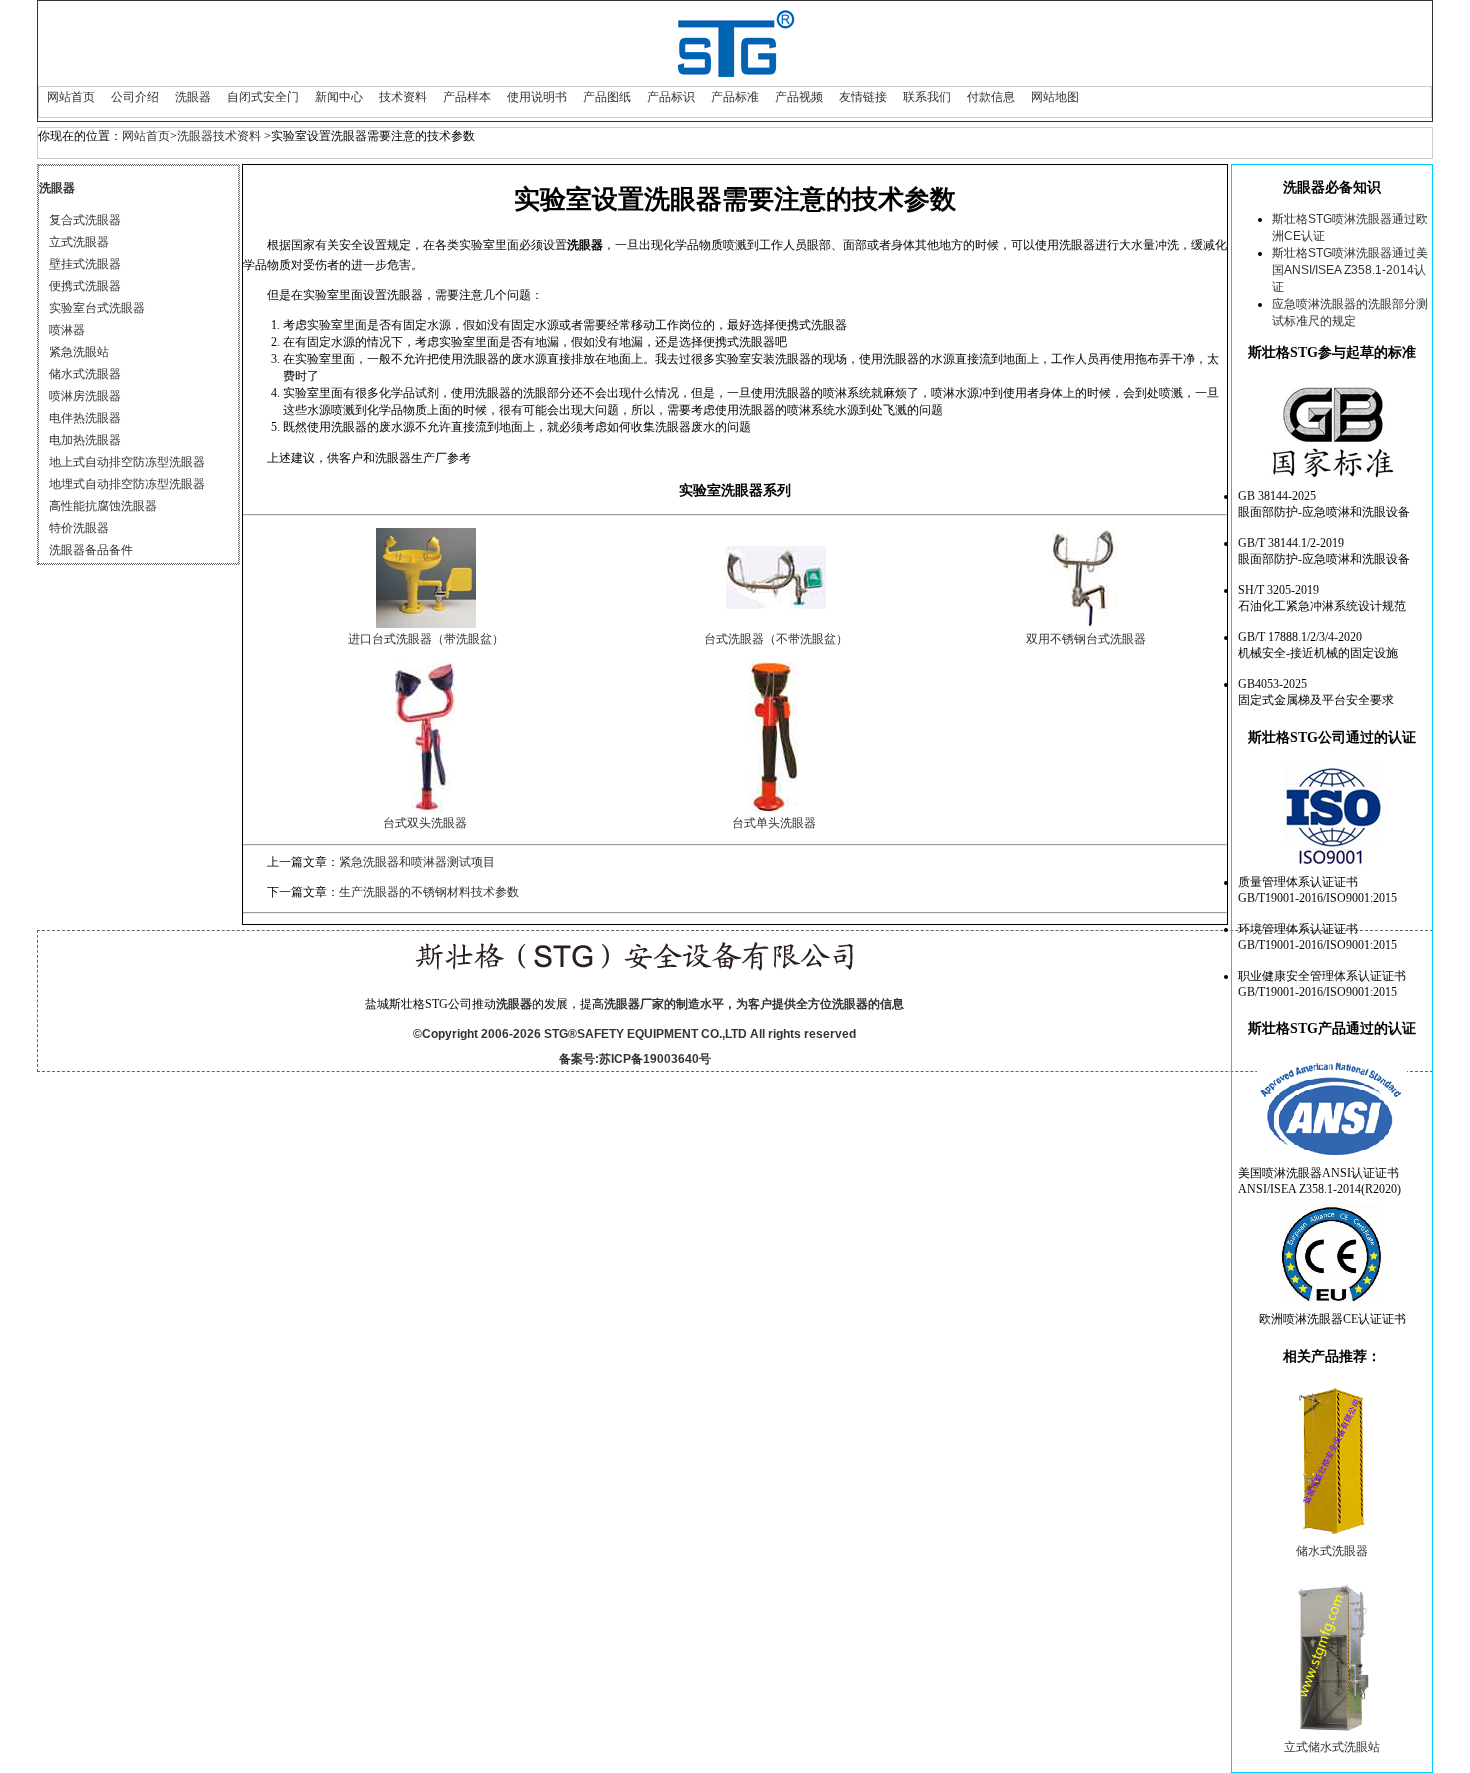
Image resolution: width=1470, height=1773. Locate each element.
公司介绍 (135, 97)
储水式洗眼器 (85, 374)
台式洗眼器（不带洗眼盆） (776, 639)
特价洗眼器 (79, 528)
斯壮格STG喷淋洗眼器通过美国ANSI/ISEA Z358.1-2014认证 (1350, 270)
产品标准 (735, 97)
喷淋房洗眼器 (85, 396)
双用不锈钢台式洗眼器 (1086, 639)
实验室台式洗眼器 (97, 308)
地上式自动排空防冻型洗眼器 (127, 462)
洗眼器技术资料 (219, 136)
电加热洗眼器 (85, 440)
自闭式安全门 (263, 97)
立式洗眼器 (79, 242)
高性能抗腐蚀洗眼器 (103, 506)
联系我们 (927, 97)
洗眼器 (193, 97)
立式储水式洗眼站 (1332, 1747)
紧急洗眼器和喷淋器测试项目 (417, 862)
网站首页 (71, 97)
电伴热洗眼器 (85, 418)
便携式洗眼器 (85, 286)
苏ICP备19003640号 (655, 1059)
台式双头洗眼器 (425, 823)
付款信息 (991, 97)
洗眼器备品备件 (91, 550)
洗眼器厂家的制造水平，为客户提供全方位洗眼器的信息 (754, 1004)
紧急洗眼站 (79, 352)
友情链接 (863, 97)
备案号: (579, 1059)
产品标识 (671, 97)
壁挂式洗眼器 (85, 264)
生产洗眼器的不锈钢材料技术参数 (429, 892)
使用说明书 (537, 97)
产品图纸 (607, 97)
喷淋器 (67, 330)
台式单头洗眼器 (774, 823)
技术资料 (403, 97)
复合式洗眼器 (85, 220)
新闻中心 (339, 97)
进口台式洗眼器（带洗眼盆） (426, 639)
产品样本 (467, 97)
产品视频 (799, 97)
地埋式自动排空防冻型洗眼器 (127, 484)
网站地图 (1055, 97)
